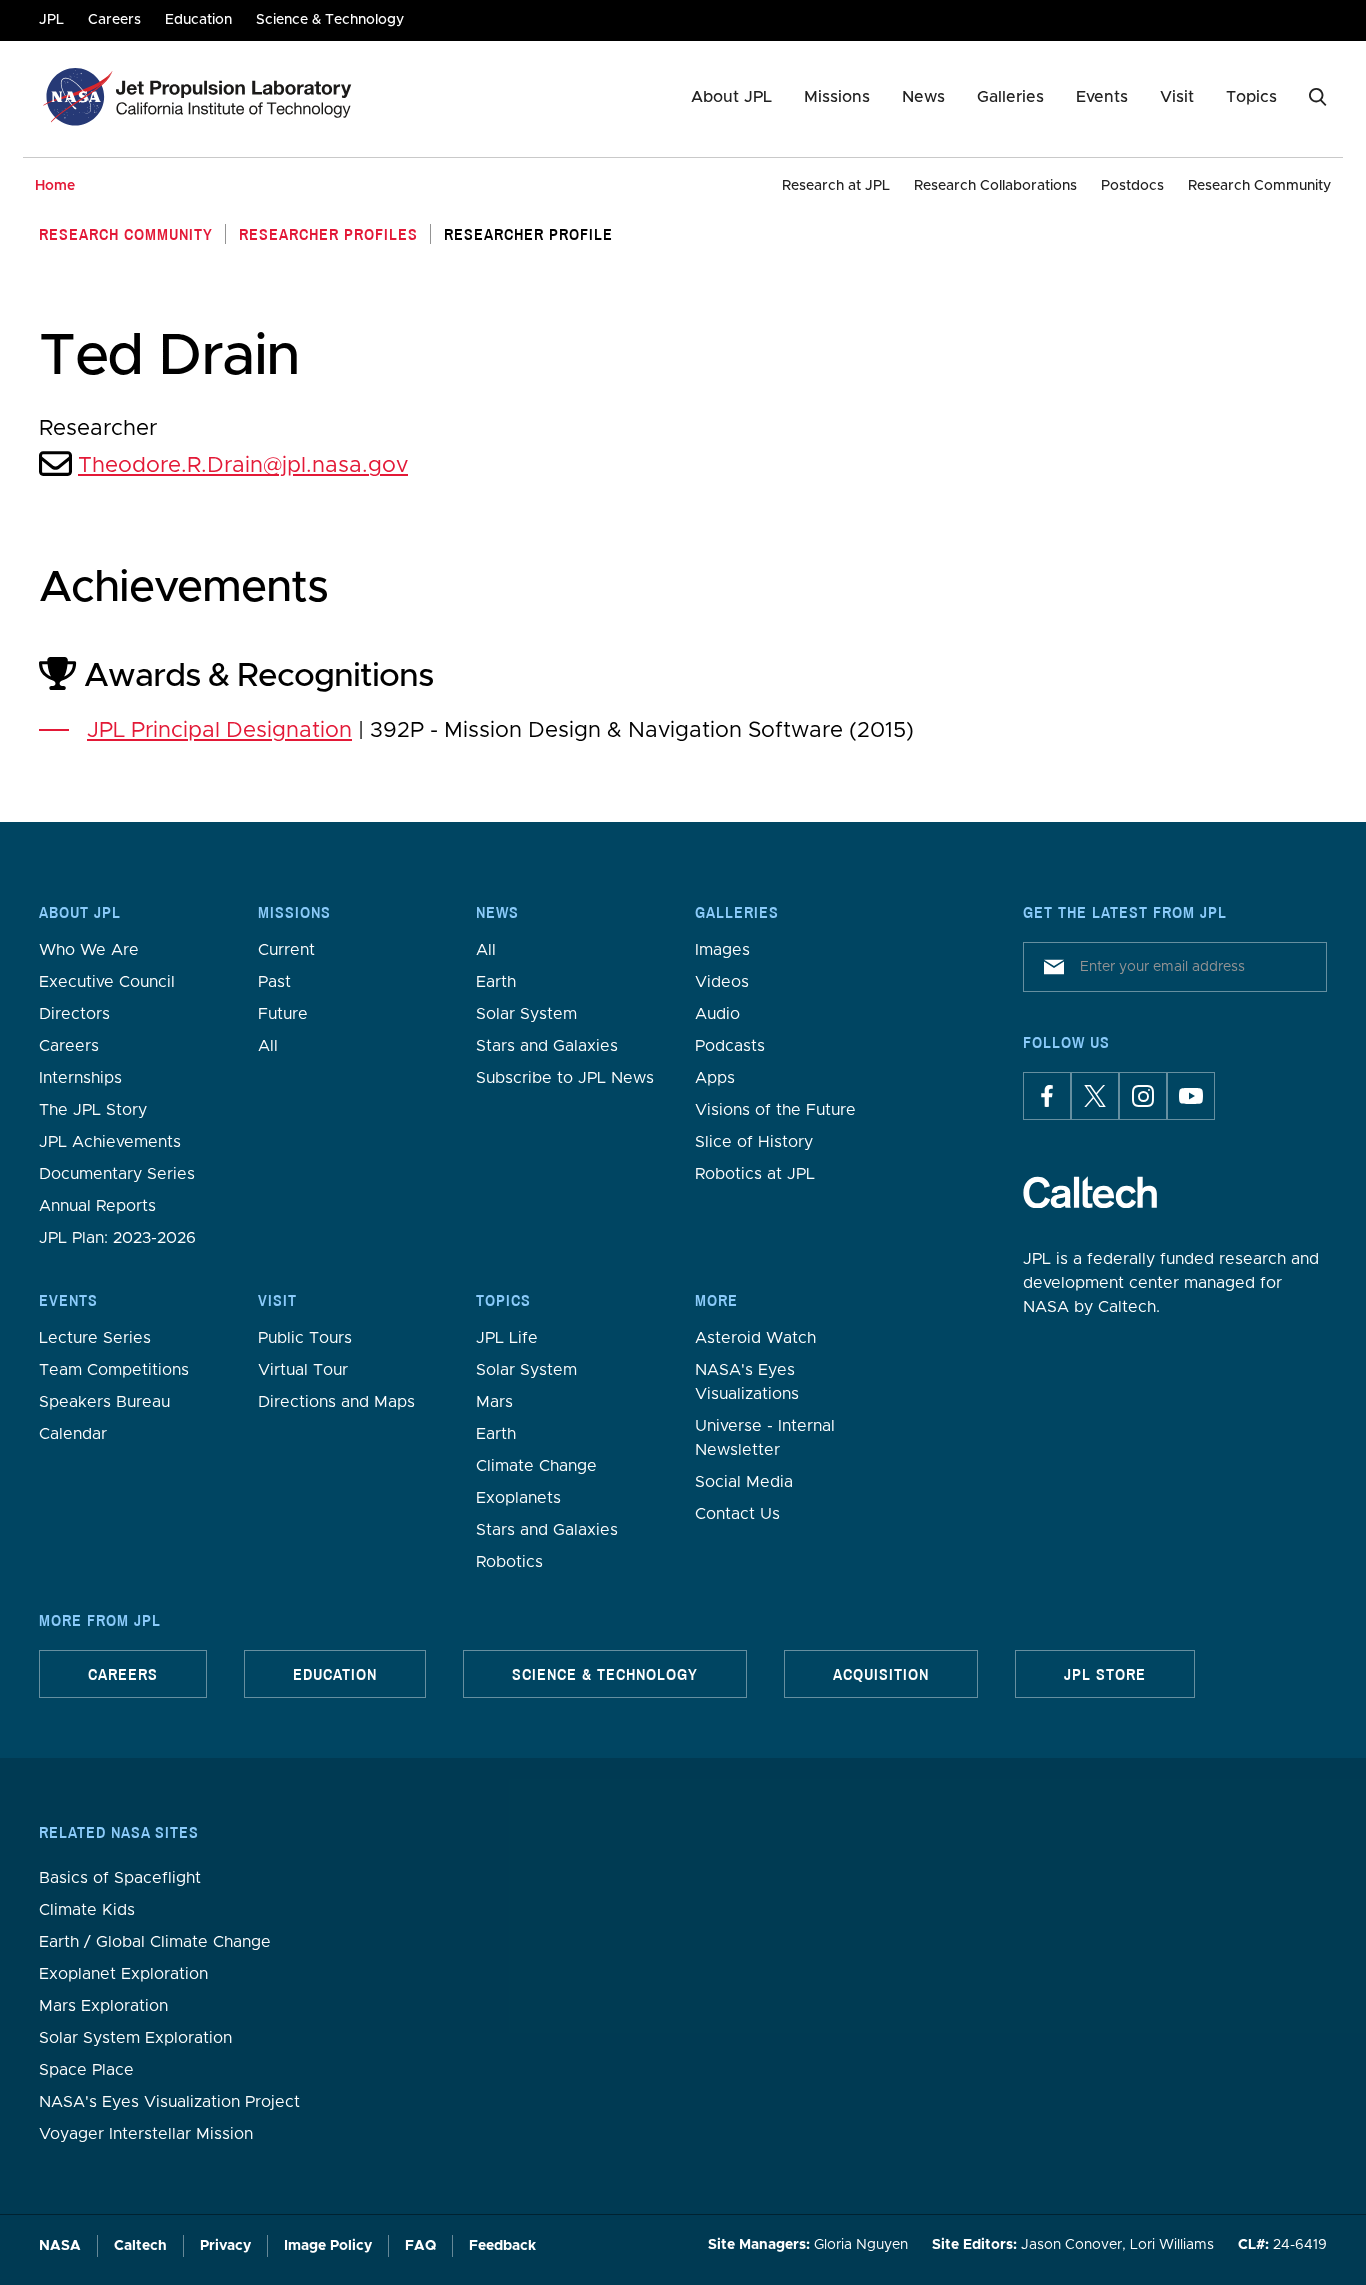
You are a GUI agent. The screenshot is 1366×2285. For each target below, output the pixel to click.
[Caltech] (1090, 1192)
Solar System (526, 1014)
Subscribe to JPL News (565, 1078)
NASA (60, 2246)
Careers (69, 1046)
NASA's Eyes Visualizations (747, 1382)
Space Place (86, 2070)
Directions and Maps (336, 1402)
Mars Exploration (103, 2006)
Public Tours (305, 1338)
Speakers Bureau (104, 1402)
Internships (80, 1078)
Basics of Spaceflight (120, 1878)
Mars (494, 1402)
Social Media (744, 1482)
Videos (722, 982)
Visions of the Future (775, 1110)
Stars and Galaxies (547, 1046)
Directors (74, 1014)
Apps (715, 1078)
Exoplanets (518, 1498)
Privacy (225, 2246)
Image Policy (328, 2246)
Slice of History (754, 1142)
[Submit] (1050, 967)
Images (722, 950)
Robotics (509, 1562)
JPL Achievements (110, 1142)
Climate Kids (87, 1910)
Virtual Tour (303, 1370)
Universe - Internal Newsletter (765, 1438)
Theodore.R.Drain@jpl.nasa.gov (243, 466)
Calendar (73, 1434)
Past (274, 982)
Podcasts (730, 1046)
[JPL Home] (237, 97)
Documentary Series (117, 1174)
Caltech (140, 2246)
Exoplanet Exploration (123, 1974)
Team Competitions (114, 1370)
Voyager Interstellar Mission (146, 2134)
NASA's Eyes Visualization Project (169, 2102)
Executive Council (107, 982)
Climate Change (536, 1466)
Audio (717, 1014)
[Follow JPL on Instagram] (1143, 1096)
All (268, 1046)
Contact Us (737, 1514)
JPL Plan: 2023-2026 (117, 1238)
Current (286, 950)
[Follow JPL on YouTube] (1191, 1096)
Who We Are (89, 950)
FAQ (420, 2246)
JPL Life (507, 1338)
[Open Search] (1318, 97)
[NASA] (75, 97)
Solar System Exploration (135, 2038)
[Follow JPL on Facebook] (1047, 1096)
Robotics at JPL (755, 1174)
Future (283, 1014)
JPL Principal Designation (219, 731)
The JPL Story (93, 1110)
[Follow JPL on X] (1095, 1096)
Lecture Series (95, 1338)
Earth (496, 982)
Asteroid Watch (755, 1338)
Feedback (502, 2246)
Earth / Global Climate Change (155, 1942)
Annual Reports (97, 1206)
